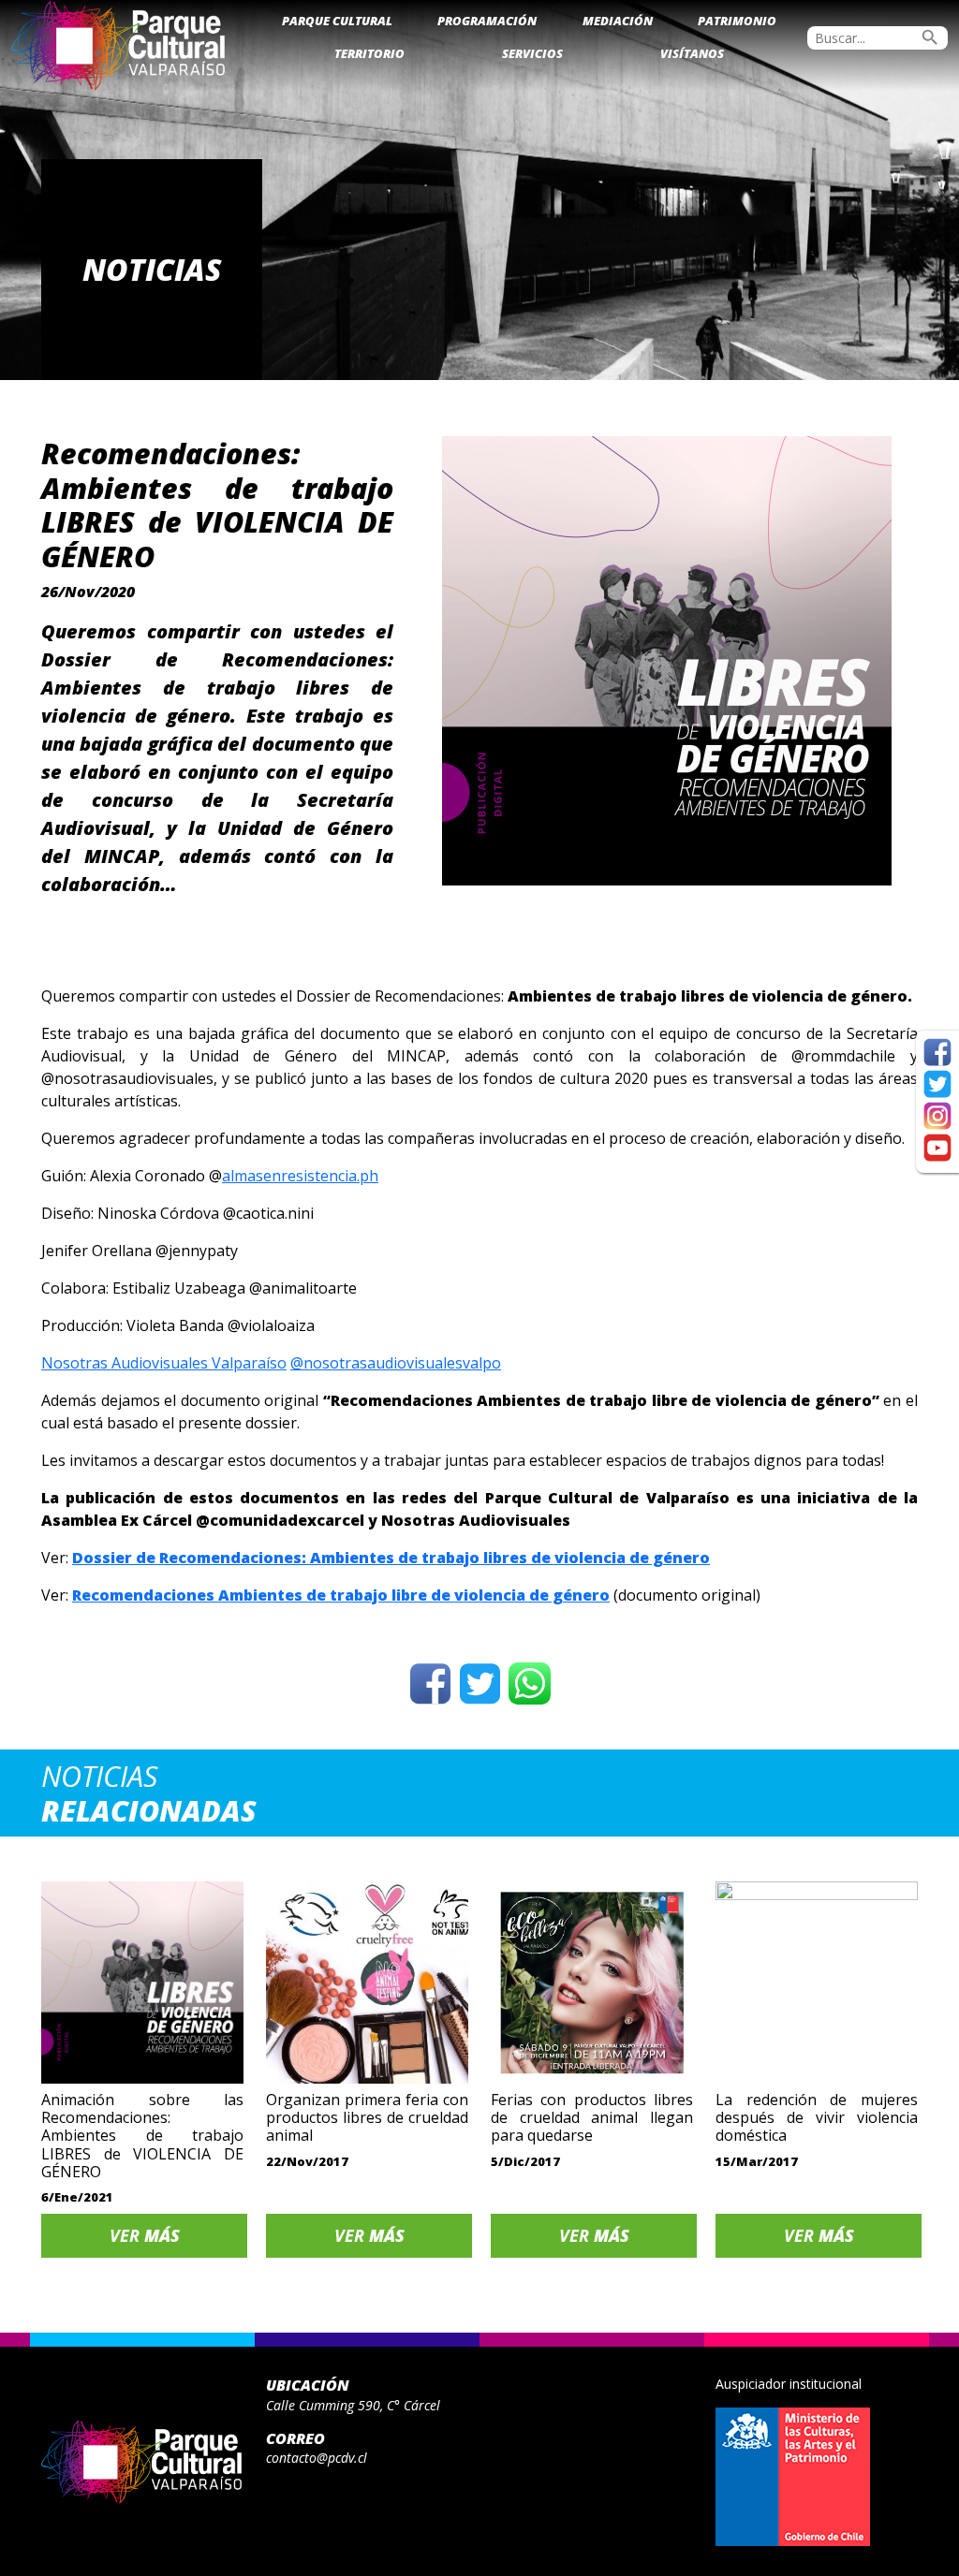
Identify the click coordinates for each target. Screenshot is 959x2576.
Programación (487, 21)
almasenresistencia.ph (300, 1176)
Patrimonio (737, 21)
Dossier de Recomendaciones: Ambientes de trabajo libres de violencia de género (391, 1558)
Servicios (532, 53)
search (930, 37)
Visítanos (692, 53)
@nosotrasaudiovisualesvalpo (396, 1363)
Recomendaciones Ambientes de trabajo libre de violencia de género (341, 1595)
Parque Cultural (337, 21)
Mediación (618, 21)
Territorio (369, 53)
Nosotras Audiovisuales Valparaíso (164, 1363)
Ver (145, 2235)
